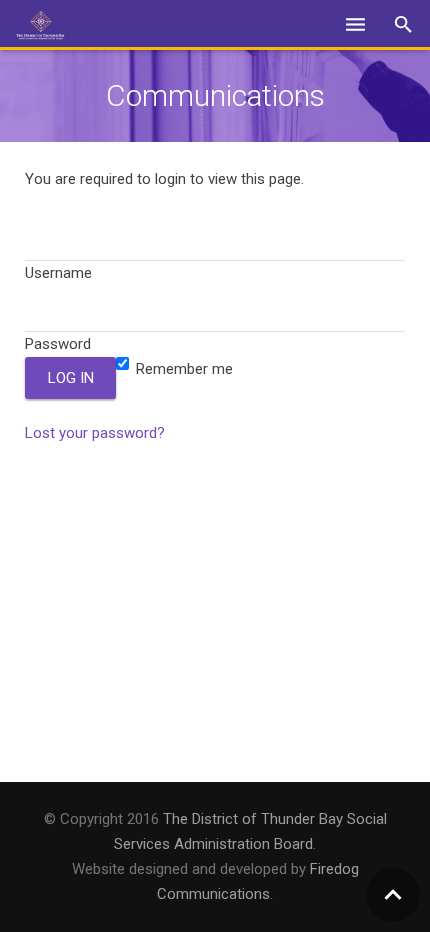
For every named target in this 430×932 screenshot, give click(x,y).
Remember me (182, 369)
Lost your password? (95, 433)
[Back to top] (393, 895)
